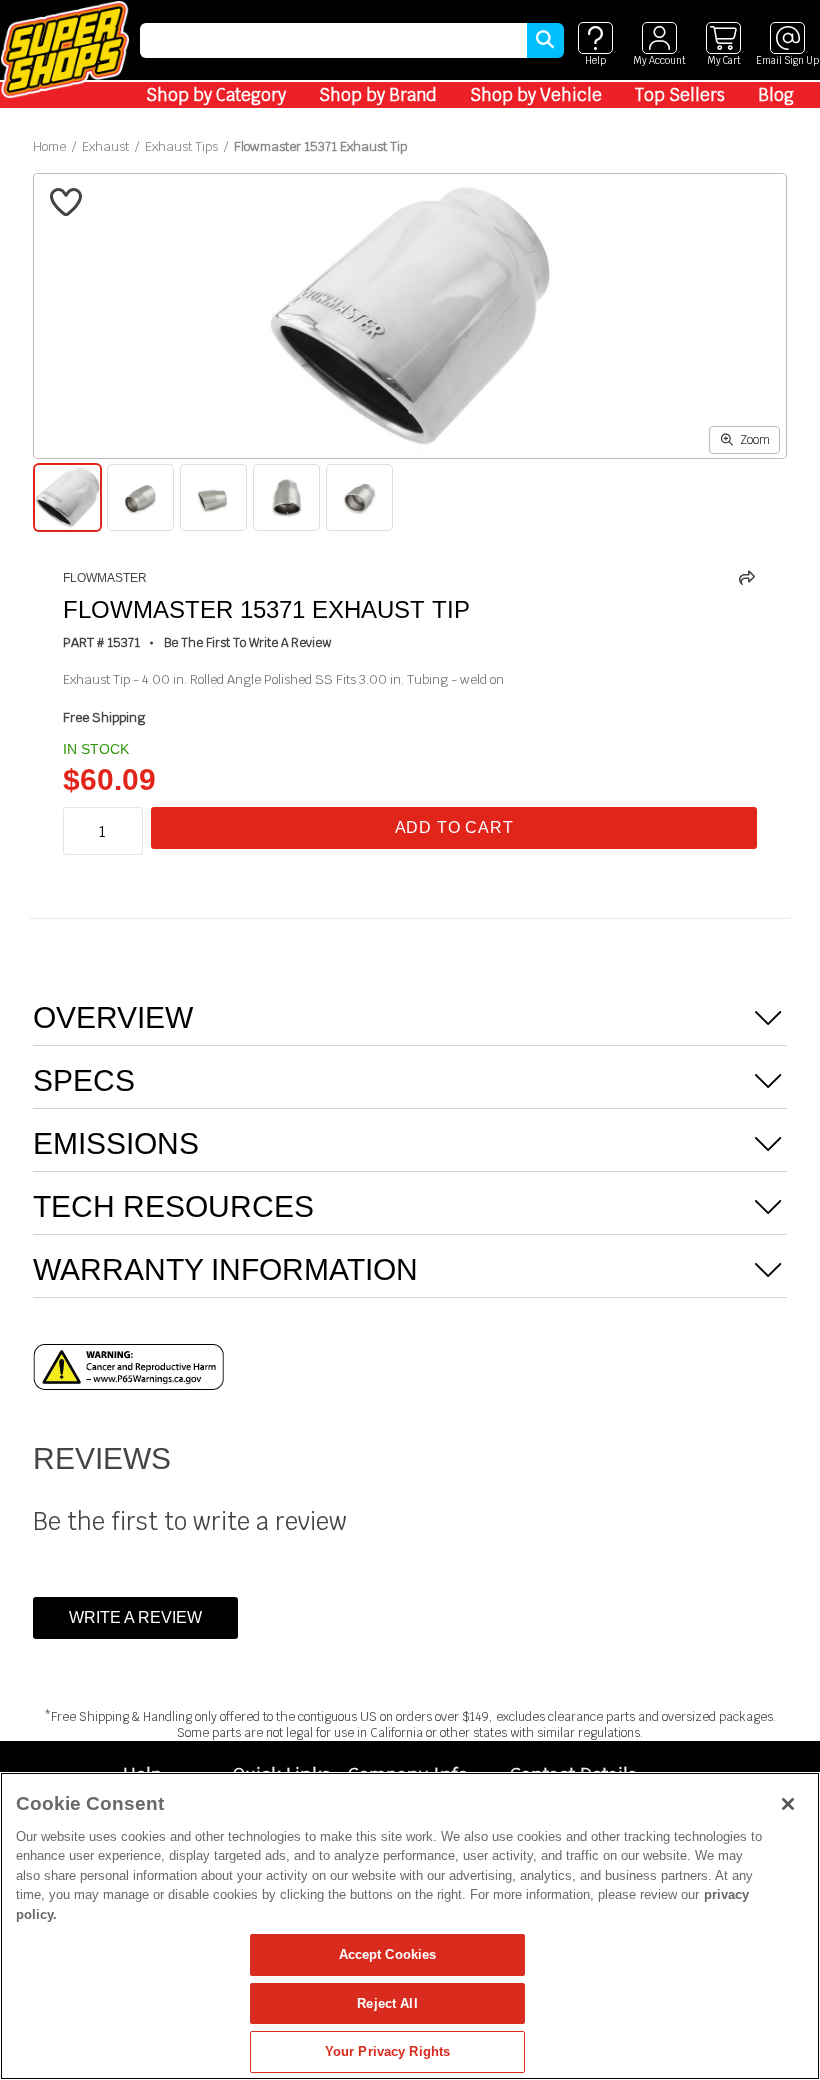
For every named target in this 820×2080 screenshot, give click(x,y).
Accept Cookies (388, 1954)
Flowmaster (105, 578)
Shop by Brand (378, 95)
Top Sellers (680, 95)
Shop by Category (216, 95)
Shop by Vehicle (536, 95)
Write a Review (135, 1617)
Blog (776, 95)
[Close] (788, 1804)
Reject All (387, 2003)
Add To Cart (454, 827)
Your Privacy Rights (387, 2051)
